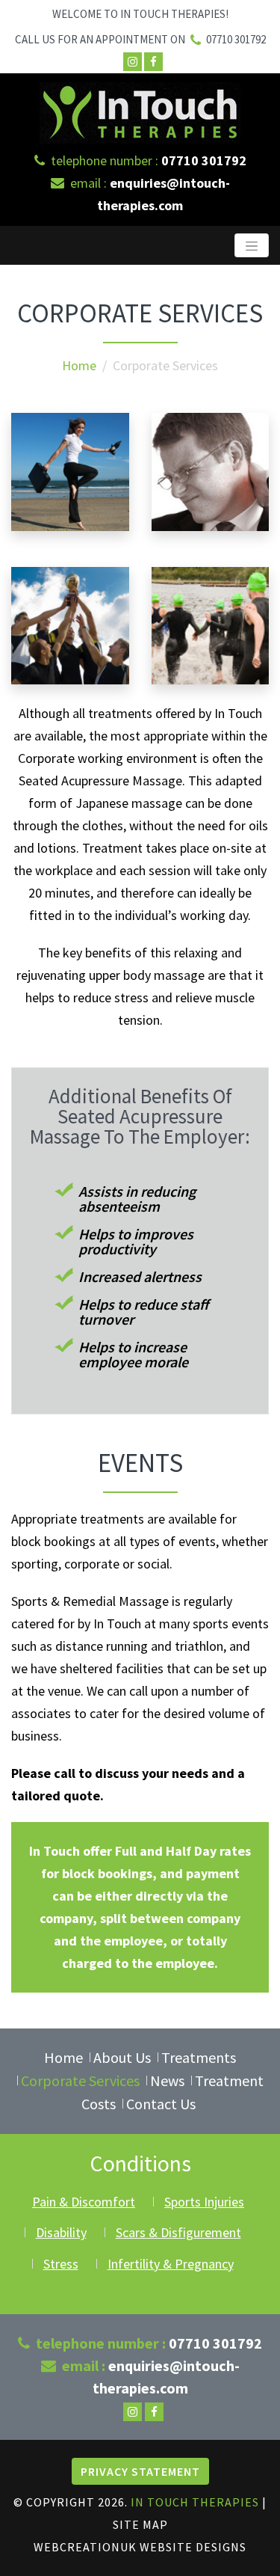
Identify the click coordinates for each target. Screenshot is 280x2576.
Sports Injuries (204, 2202)
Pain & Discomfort (84, 2202)
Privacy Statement (140, 2471)
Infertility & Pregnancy (171, 2264)
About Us (122, 2057)
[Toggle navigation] (252, 245)
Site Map (140, 2524)
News (167, 2080)
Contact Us (161, 2104)
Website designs (193, 2547)
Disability (61, 2232)
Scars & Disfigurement (178, 2232)
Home (79, 365)
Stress (61, 2264)
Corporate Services (80, 2080)
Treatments (199, 2057)
